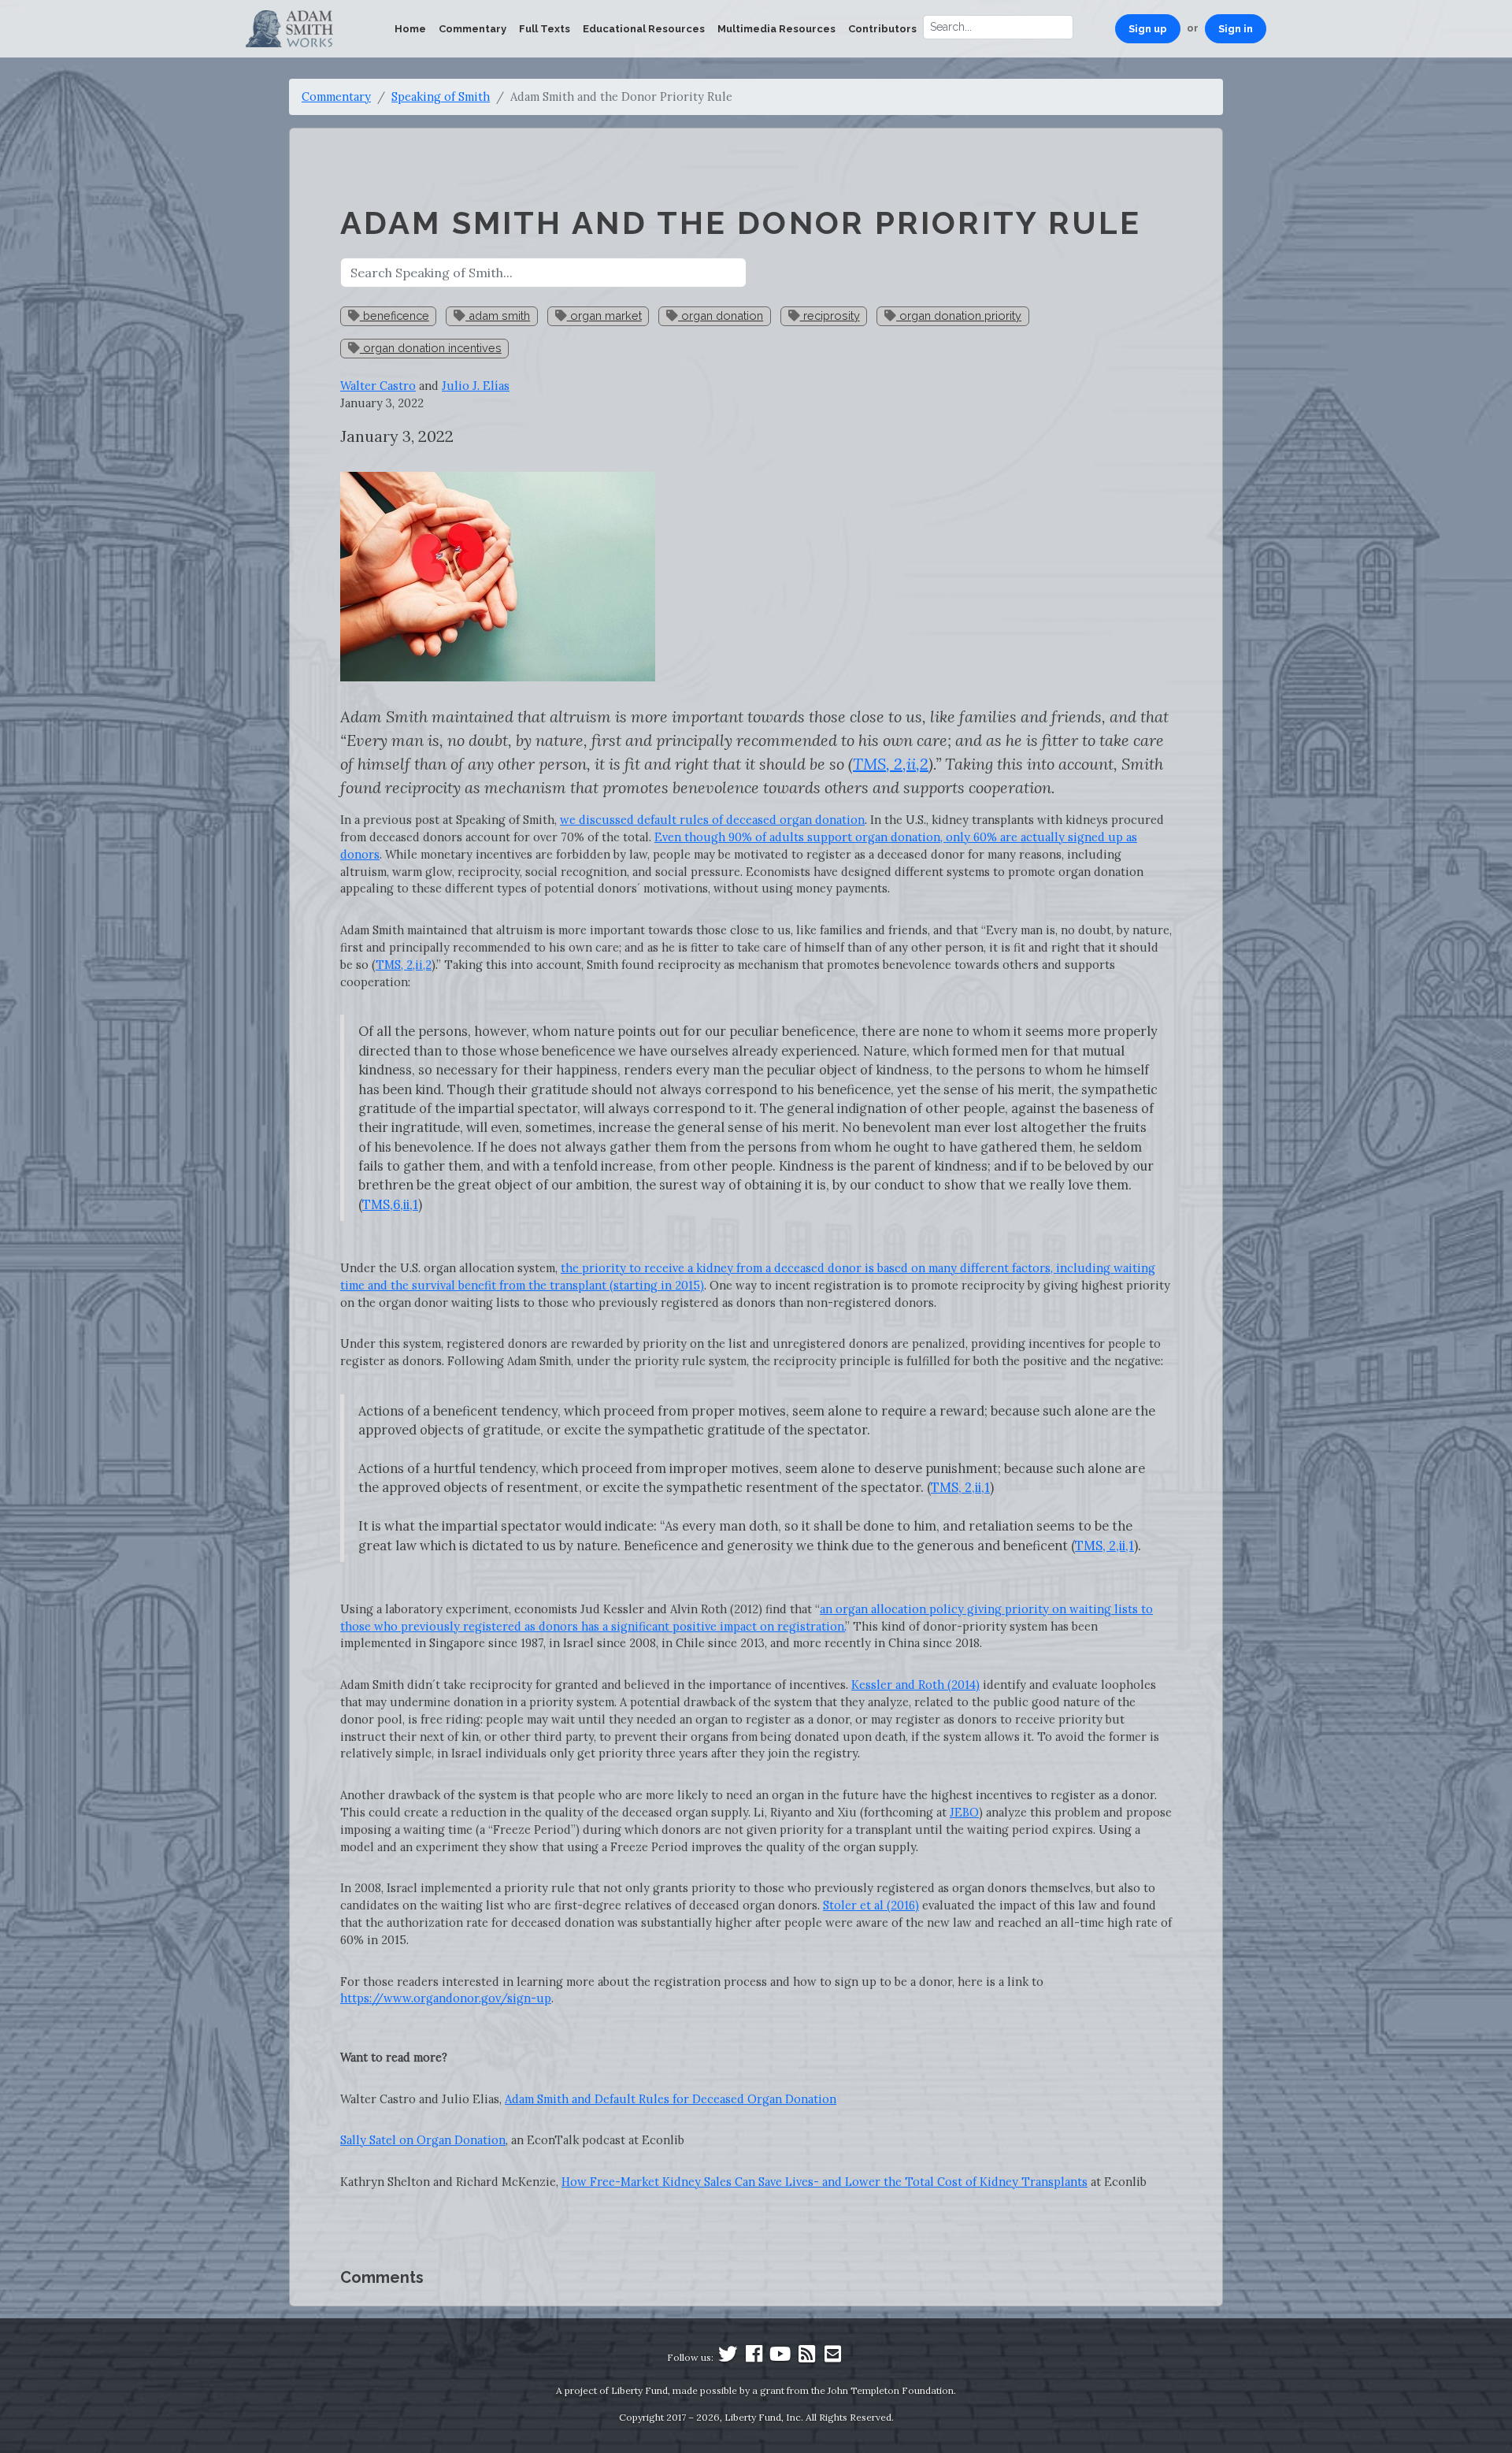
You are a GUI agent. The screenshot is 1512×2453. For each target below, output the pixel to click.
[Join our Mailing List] (832, 2357)
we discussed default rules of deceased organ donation (712, 820)
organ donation (721, 315)
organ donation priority (959, 315)
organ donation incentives (431, 348)
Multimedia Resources (776, 29)
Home (410, 29)
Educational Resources (644, 29)
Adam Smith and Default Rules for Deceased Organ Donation (671, 2099)
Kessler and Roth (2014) (915, 1685)
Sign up (1148, 29)
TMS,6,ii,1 (390, 1204)
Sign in (1236, 29)
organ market (604, 315)
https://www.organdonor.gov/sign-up (446, 1998)
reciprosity (830, 315)
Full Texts (545, 29)
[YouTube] (780, 2357)
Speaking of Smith (441, 96)
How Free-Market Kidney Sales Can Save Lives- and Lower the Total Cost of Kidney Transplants (825, 2182)
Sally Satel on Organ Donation (423, 2140)
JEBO (964, 1812)
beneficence (395, 315)
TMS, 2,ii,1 (960, 1487)
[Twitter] (728, 2357)
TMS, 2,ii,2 (404, 965)
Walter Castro (378, 386)
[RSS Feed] (806, 2357)
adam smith (498, 315)
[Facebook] (754, 2357)
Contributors (882, 29)
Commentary (472, 29)
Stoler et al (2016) (871, 1905)
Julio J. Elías (476, 386)
